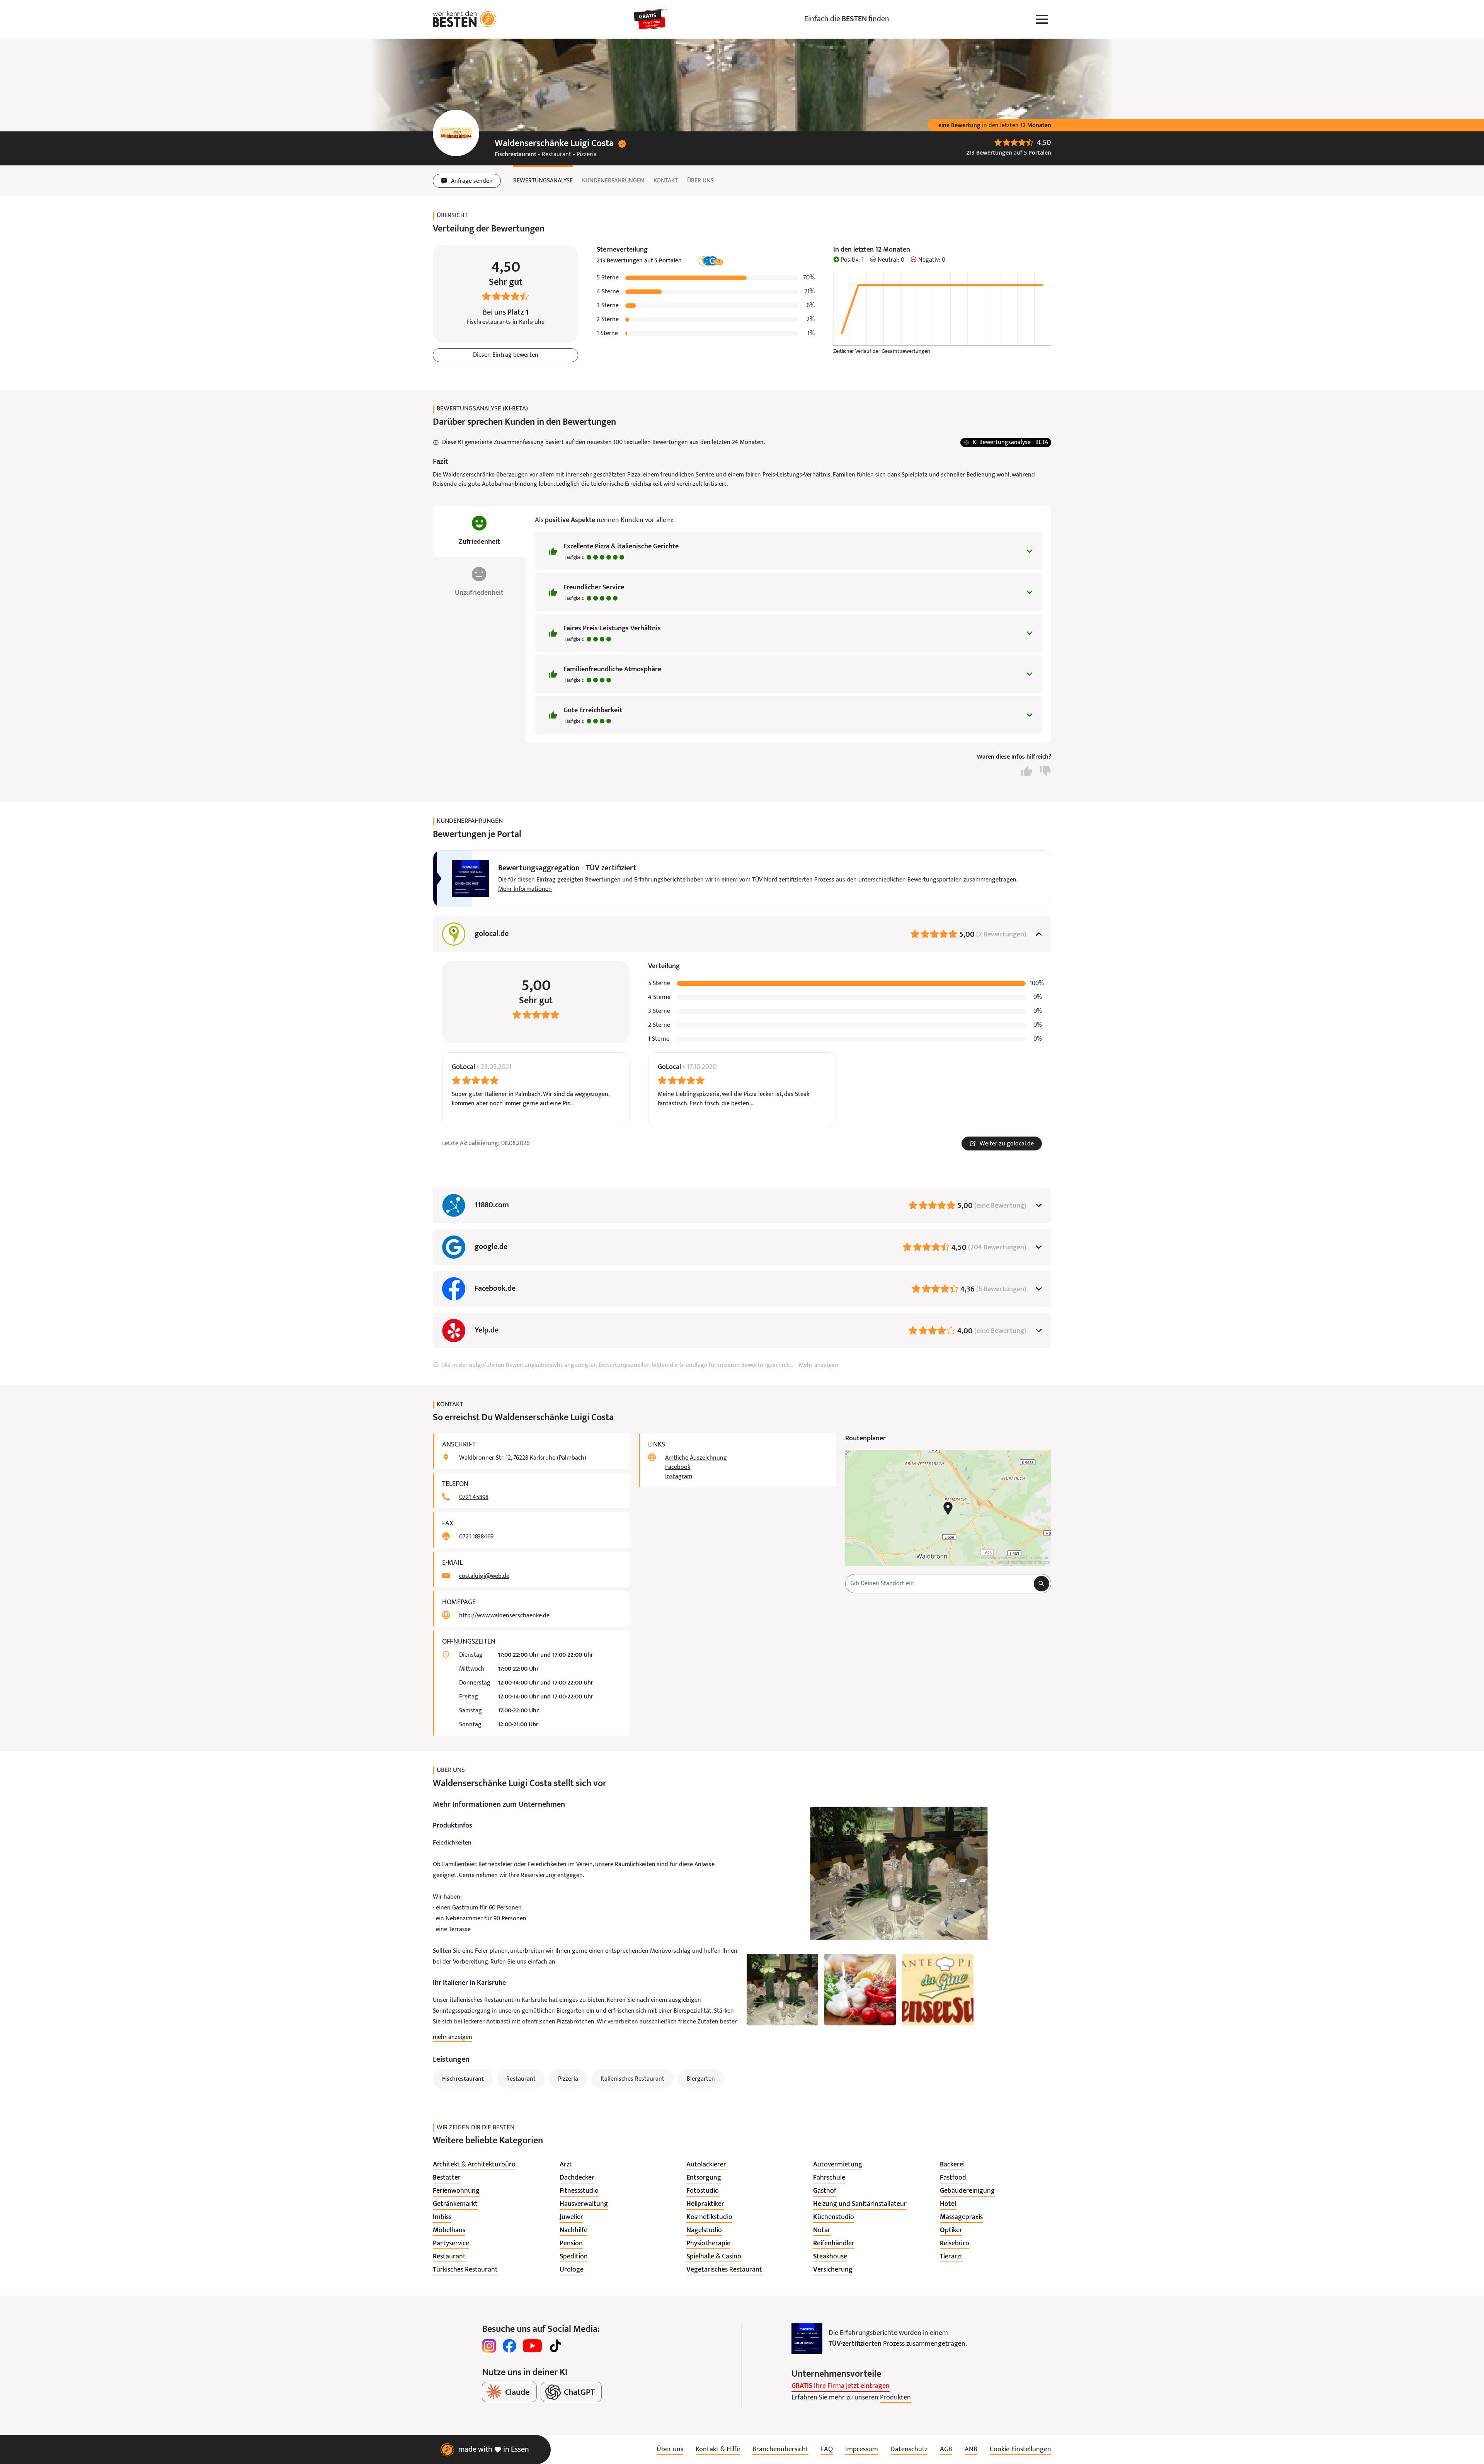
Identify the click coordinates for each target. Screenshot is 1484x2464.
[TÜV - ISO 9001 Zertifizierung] (807, 2339)
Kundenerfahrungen (613, 181)
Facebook (678, 1467)
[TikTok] (555, 2346)
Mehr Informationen (525, 889)
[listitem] (474, 2165)
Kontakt (666, 181)
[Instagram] (489, 2346)
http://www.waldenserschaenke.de (504, 1616)
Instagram (679, 1477)
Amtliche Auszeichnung (696, 1458)
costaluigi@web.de (484, 1576)
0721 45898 (474, 1497)
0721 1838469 (476, 1537)
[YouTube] (532, 2346)
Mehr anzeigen (819, 1365)
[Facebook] (509, 2346)
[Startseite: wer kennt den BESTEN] (465, 19)
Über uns (700, 181)
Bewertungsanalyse (543, 181)
